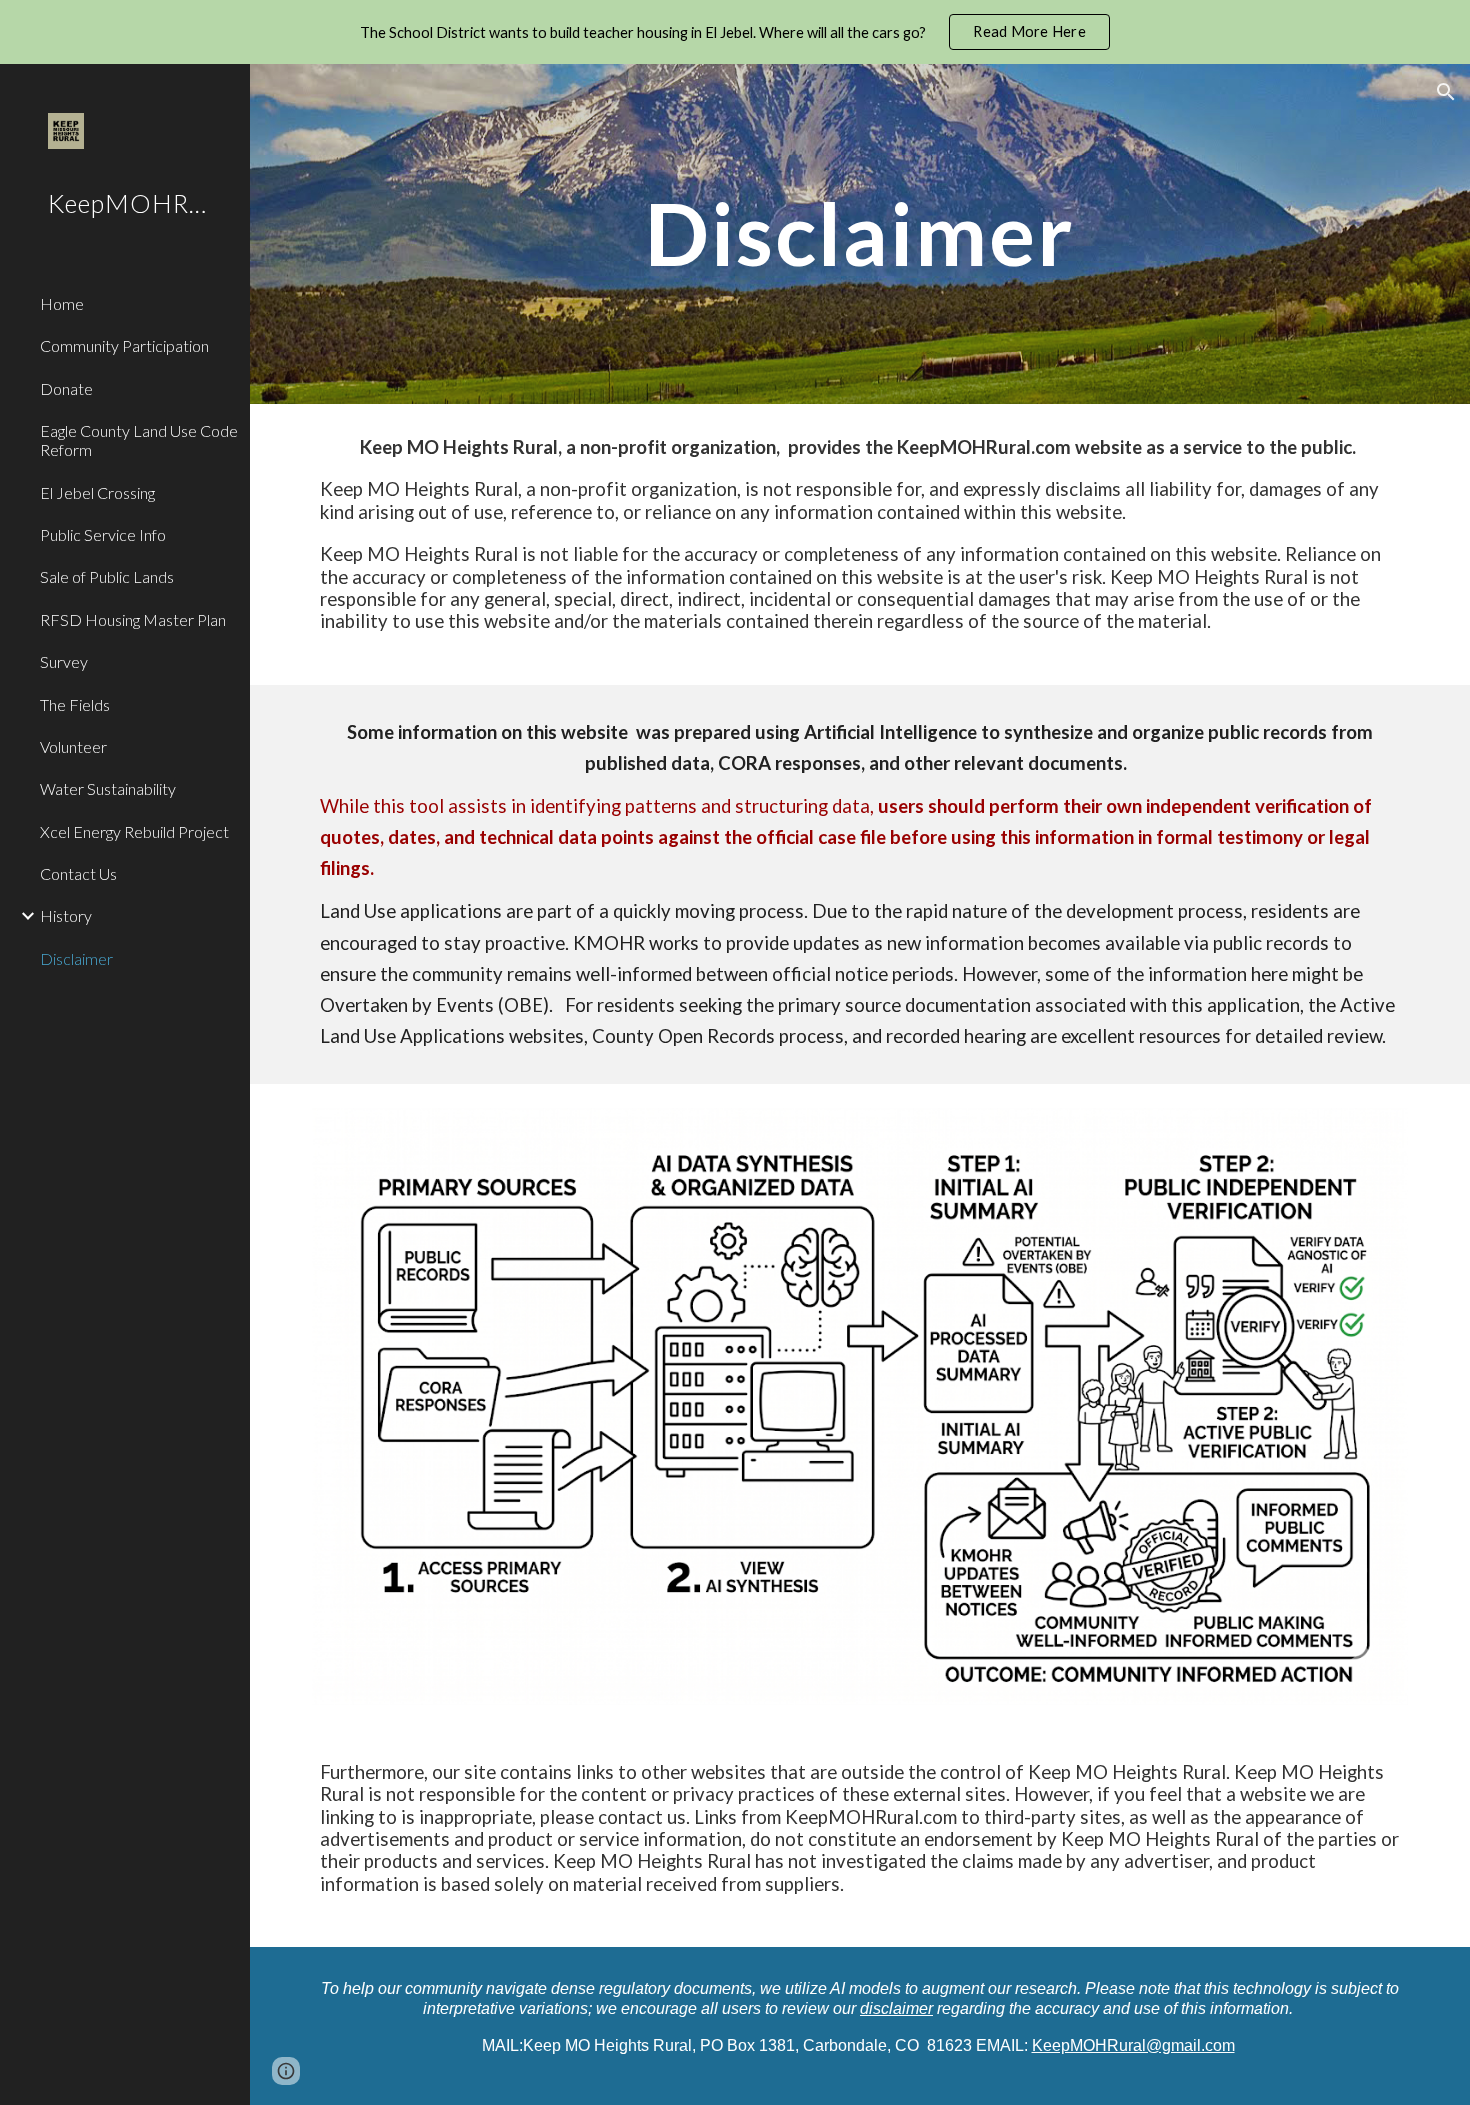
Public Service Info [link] (103, 534)
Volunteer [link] (73, 746)
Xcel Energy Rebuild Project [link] (134, 831)
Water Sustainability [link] (108, 788)
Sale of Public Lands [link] (107, 576)
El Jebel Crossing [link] (97, 492)
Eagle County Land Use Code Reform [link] (139, 440)
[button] (1446, 92)
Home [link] (62, 303)
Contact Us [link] (78, 873)
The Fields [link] (75, 704)
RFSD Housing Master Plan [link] (133, 619)
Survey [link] (64, 661)
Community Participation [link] (124, 345)
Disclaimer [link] (76, 958)
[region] (735, 32)
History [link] (66, 915)
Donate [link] (66, 388)
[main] (859, 233)
